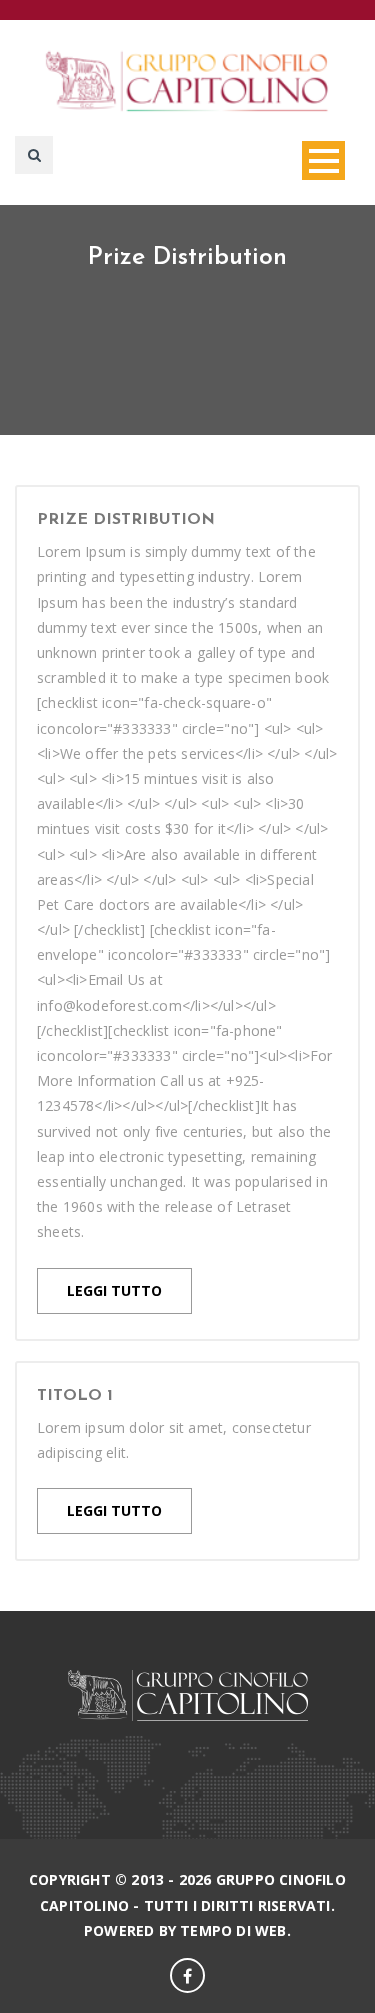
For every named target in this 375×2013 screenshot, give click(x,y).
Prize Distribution (126, 520)
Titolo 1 (75, 1396)
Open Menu (323, 160)
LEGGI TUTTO (114, 1290)
